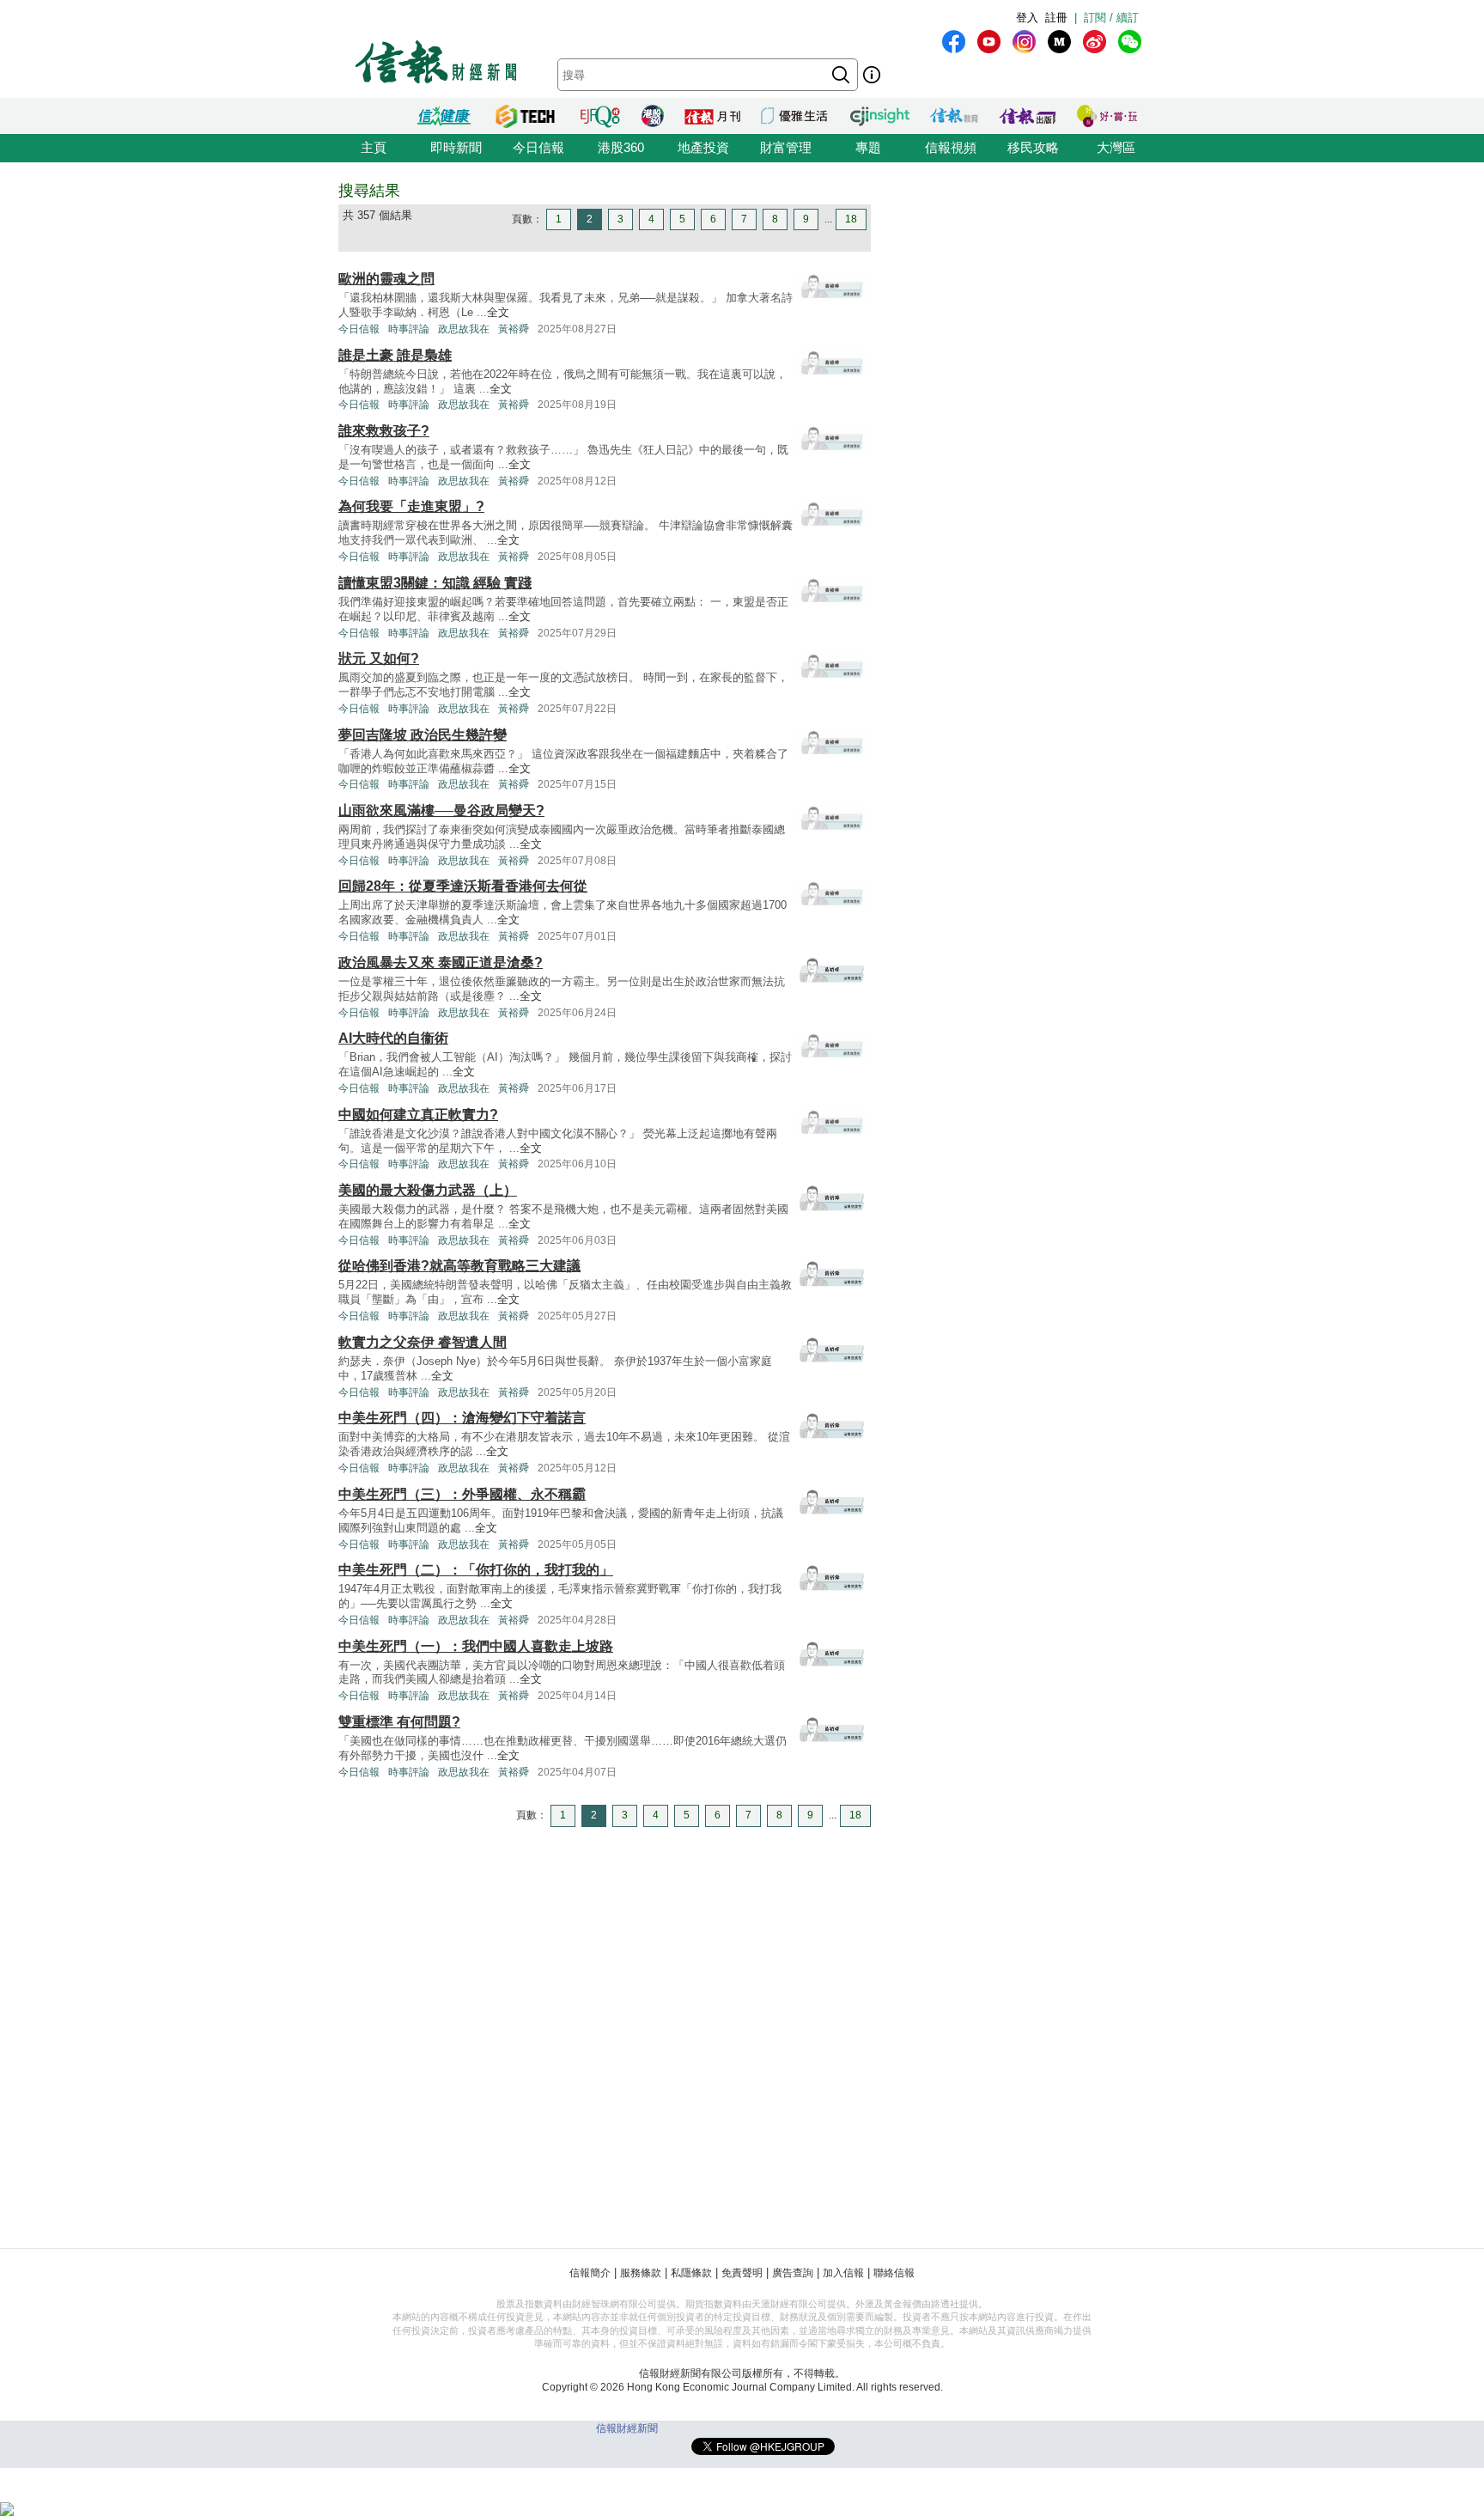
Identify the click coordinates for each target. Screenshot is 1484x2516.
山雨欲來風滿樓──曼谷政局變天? (441, 810)
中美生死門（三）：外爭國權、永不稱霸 (462, 1494)
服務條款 (641, 2273)
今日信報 (538, 147)
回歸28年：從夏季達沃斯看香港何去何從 (463, 886)
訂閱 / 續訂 (1111, 18)
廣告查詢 (793, 2273)
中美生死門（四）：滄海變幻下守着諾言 (462, 1418)
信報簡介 (590, 2273)
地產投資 (703, 147)
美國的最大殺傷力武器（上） (428, 1190)
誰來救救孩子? (384, 431)
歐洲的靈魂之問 (386, 279)
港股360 (621, 147)
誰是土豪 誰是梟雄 (395, 355)
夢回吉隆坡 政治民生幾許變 (423, 735)
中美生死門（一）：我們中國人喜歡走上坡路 (476, 1646)
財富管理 (786, 147)
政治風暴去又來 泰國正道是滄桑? (441, 963)
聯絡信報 (894, 2273)
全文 (498, 312)
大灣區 (1116, 147)
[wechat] (1130, 42)
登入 (1027, 18)
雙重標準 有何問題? (399, 1722)
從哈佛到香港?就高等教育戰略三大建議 (459, 1266)
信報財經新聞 (627, 2428)
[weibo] (1095, 42)
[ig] (1024, 42)
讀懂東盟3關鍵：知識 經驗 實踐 (435, 583)
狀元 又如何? (379, 658)
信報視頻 (951, 147)
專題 (868, 147)
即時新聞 (456, 147)
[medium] (1059, 42)
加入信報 (843, 2273)
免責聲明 (742, 2273)
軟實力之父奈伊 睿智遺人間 (423, 1342)
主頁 (374, 147)
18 (851, 219)
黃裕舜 (514, 329)
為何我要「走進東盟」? (411, 506)
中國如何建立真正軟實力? (418, 1115)
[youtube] (989, 42)
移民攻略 (1033, 147)
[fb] (954, 42)
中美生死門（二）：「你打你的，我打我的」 (476, 1570)
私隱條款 (691, 2273)
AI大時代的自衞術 (393, 1038)
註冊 (1056, 18)
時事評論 (409, 329)
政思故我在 (464, 329)
